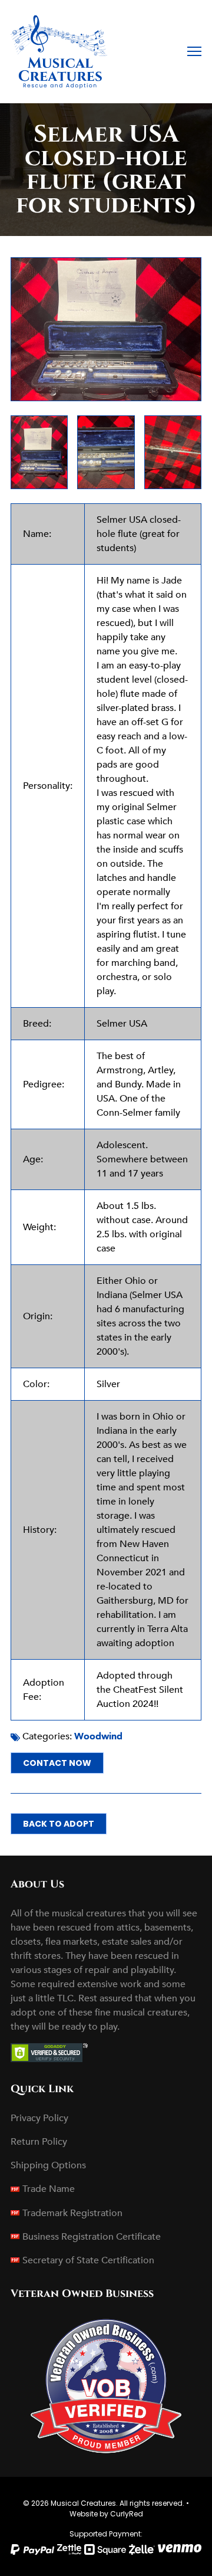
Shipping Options (48, 2165)
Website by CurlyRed (106, 2514)
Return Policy (39, 2142)
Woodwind (98, 1736)
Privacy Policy (39, 2118)
